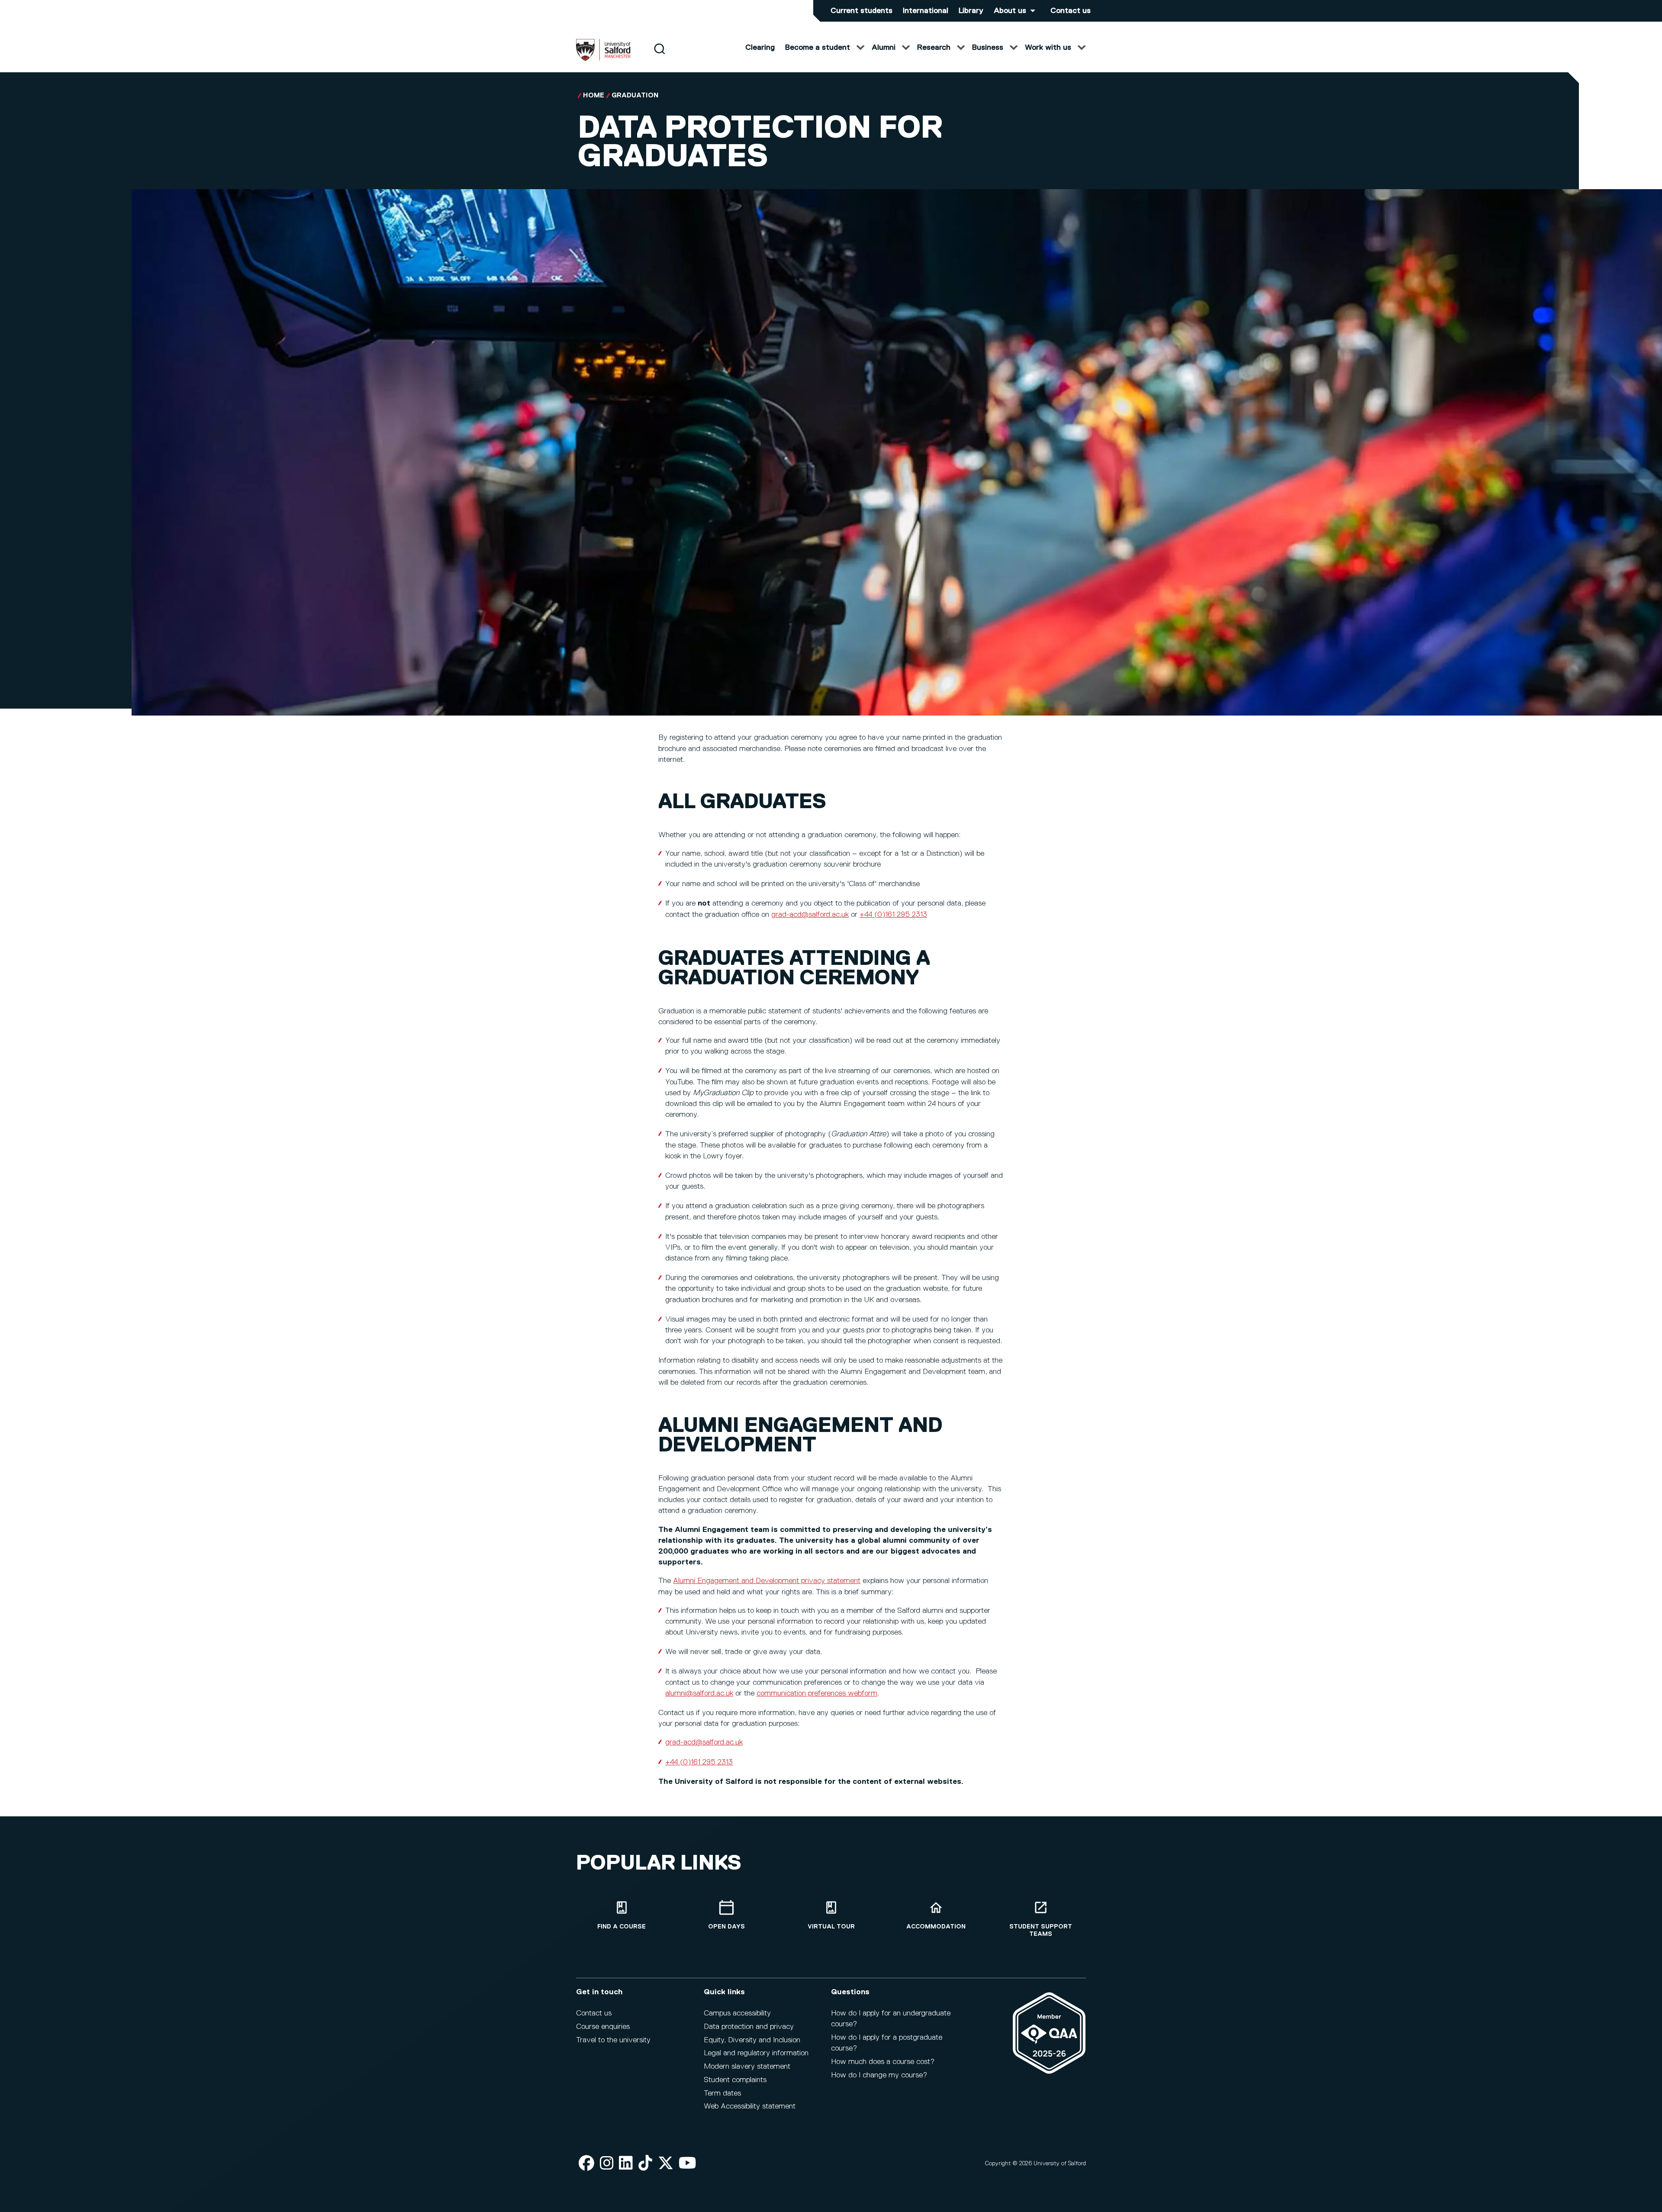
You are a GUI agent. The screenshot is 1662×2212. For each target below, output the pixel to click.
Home (594, 96)
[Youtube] (688, 2164)
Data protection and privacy (749, 2027)
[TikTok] (645, 2164)
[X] (666, 2164)
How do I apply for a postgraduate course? (887, 2043)
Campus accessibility (737, 2013)
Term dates (722, 2093)
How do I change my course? (879, 2075)
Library (971, 11)
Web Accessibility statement (750, 2106)
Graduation (635, 96)
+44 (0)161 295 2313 (893, 915)
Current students (862, 11)
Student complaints (735, 2080)
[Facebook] (586, 2164)
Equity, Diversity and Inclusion (752, 2040)
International (926, 11)
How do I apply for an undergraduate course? (891, 2019)
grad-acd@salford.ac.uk (810, 915)
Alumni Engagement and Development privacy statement (767, 1581)
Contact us (1071, 11)
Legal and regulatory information (756, 2053)
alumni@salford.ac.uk (699, 1693)
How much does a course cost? (883, 2062)
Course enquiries (603, 2027)
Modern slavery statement (747, 2067)
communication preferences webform (817, 1693)
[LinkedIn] (626, 2164)
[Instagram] (607, 2164)
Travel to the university (613, 2040)
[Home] (603, 59)
